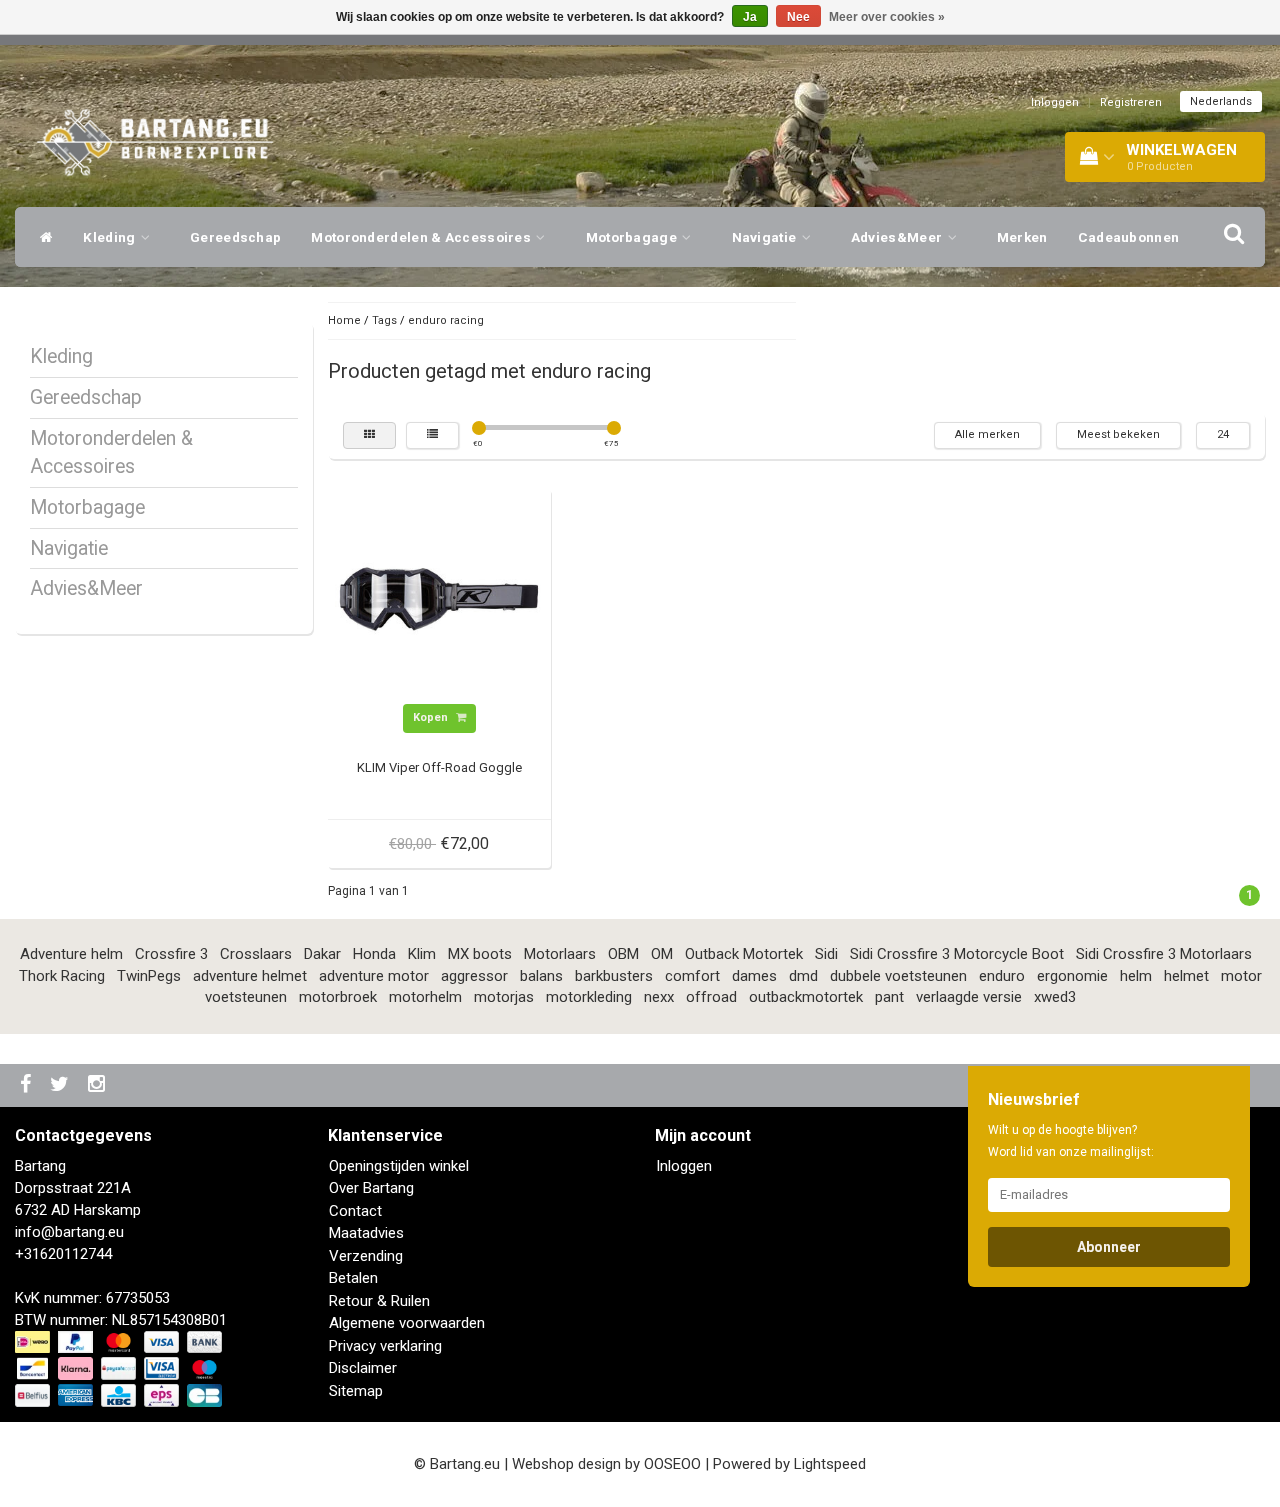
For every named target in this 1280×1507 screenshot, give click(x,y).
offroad (711, 997)
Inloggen (1055, 102)
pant (889, 997)
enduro (1002, 976)
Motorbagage (633, 237)
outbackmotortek (806, 997)
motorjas (504, 997)
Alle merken (987, 434)
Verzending (366, 1256)
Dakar (322, 954)
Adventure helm (71, 954)
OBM (623, 954)
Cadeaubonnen (1129, 237)
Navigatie (766, 237)
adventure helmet (250, 976)
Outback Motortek (744, 954)
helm (1136, 976)
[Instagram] (99, 1085)
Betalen (353, 1278)
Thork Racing (62, 976)
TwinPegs (149, 976)
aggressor (474, 976)
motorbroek (338, 997)
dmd (803, 976)
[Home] (41, 237)
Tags (384, 320)
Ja (750, 17)
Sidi (826, 954)
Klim (422, 954)
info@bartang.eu (69, 1232)
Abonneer (1109, 1247)
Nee (798, 17)
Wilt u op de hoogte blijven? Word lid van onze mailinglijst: (1071, 1141)
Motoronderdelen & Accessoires (422, 237)
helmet (1186, 976)
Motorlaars (560, 954)
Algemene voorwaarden (407, 1323)
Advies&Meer (898, 237)
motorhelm (425, 997)
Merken (1022, 237)
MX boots (480, 954)
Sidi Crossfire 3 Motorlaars (1164, 954)
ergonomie (1072, 976)
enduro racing (446, 320)
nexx (659, 997)
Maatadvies (366, 1233)
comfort (692, 976)
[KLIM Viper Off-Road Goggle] (439, 599)
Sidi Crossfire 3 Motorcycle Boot (957, 954)
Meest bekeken (1118, 434)
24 (1223, 434)
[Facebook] (28, 1085)
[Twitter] (62, 1085)
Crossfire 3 (171, 954)
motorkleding (589, 997)
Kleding (110, 237)
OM (662, 954)
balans (541, 976)
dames (754, 976)
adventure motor (374, 976)
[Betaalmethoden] (120, 1370)
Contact (355, 1211)
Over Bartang (371, 1188)
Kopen (432, 717)
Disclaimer (363, 1368)
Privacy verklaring (385, 1346)
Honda (374, 954)
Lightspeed (830, 1464)
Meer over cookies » (887, 17)
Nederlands (1221, 101)
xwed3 (1055, 997)
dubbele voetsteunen (898, 976)
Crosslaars (256, 954)
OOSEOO (672, 1464)
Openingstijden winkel (399, 1166)
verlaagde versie (969, 997)
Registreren (1131, 102)
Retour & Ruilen (379, 1301)
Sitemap (356, 1391)
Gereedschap (235, 237)
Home (344, 320)
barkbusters (614, 976)
